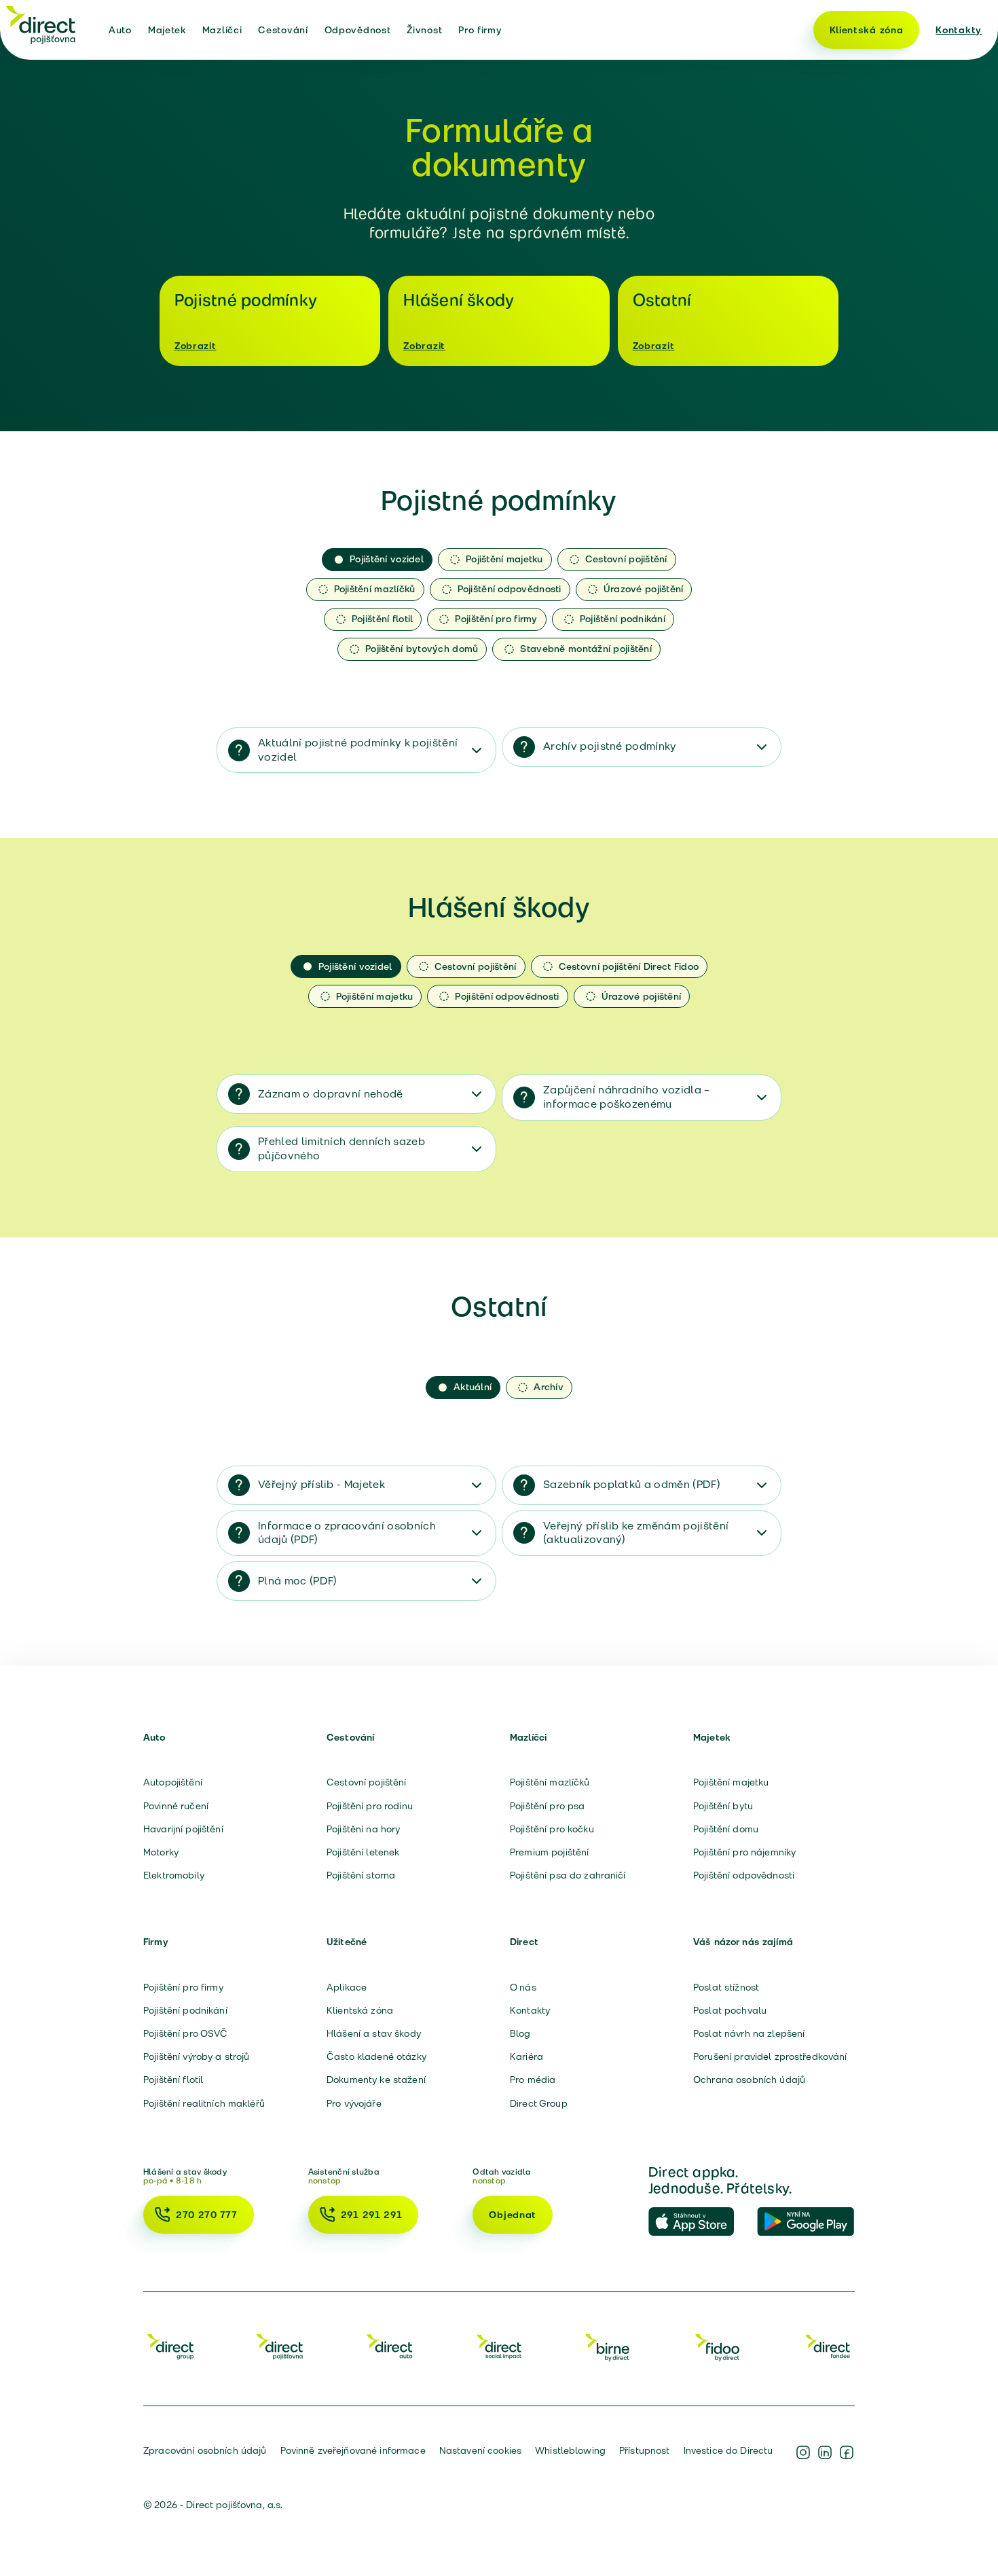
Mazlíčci (222, 30)
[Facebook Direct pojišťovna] (847, 2452)
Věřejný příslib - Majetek (321, 1484)
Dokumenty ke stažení (376, 2080)
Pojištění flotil (173, 2080)
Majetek (167, 30)
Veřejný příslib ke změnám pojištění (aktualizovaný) (636, 1533)
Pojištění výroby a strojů (197, 2056)
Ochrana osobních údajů (749, 2080)
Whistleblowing (570, 2450)
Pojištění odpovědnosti (744, 1875)
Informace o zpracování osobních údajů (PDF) (347, 1533)
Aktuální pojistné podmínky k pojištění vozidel (358, 750)
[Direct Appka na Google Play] (806, 2222)
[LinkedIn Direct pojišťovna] (825, 2452)
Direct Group (539, 2103)
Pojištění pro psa (547, 1806)
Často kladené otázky (376, 2056)
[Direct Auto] (390, 2346)
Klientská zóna (867, 30)
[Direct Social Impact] (499, 2346)
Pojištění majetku (731, 1782)
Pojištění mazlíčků (550, 1782)
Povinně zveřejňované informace (353, 2450)
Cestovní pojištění (367, 1782)
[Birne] (608, 2346)
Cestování (283, 30)
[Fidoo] (718, 2346)
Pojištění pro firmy (183, 1987)
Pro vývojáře (354, 2103)
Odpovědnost (358, 30)
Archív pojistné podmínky (610, 746)
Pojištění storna (361, 1875)
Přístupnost (645, 2450)
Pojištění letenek (363, 1852)
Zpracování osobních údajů (205, 2450)
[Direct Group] (170, 2346)
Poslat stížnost (726, 1987)
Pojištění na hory (363, 1829)
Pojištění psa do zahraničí (568, 1875)
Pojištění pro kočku (552, 1829)
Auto (120, 30)
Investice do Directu (728, 2450)
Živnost (424, 30)
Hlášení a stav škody (374, 2033)
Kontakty (959, 30)
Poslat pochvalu (730, 2010)
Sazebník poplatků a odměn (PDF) (632, 1484)
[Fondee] (828, 2346)
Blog (520, 2033)
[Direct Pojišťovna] (280, 2346)
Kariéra (526, 2056)
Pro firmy (480, 30)
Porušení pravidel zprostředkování (770, 2056)
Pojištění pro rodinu (370, 1806)
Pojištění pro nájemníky (744, 1852)
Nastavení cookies (480, 2450)
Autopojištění (173, 1782)
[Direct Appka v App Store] (697, 2222)
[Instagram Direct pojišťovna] (803, 2452)
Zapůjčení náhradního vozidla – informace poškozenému (627, 1097)
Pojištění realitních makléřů (204, 2103)
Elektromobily (174, 1875)
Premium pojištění (549, 1852)
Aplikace (347, 1987)
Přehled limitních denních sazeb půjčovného (341, 1148)
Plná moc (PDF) (297, 1581)
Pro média (533, 2080)
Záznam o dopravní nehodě (331, 1094)
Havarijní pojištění (183, 1829)
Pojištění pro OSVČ (186, 2033)
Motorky (161, 1852)
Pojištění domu (726, 1829)
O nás (523, 1987)
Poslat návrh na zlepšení (749, 2033)
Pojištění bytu (723, 1806)
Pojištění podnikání (185, 2010)
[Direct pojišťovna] (41, 24)
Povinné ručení (176, 1806)
